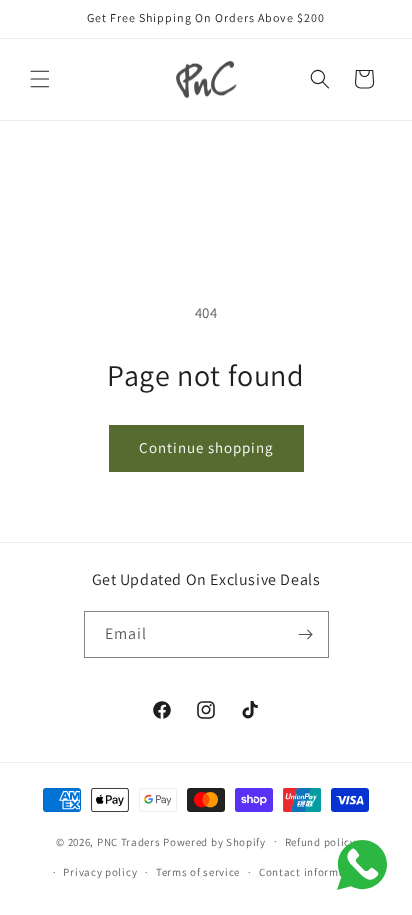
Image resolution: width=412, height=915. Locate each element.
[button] (40, 79)
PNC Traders (129, 841)
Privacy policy (100, 872)
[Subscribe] (306, 634)
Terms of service (198, 872)
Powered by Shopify (214, 841)
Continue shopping (206, 447)
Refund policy (320, 842)
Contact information (313, 872)
